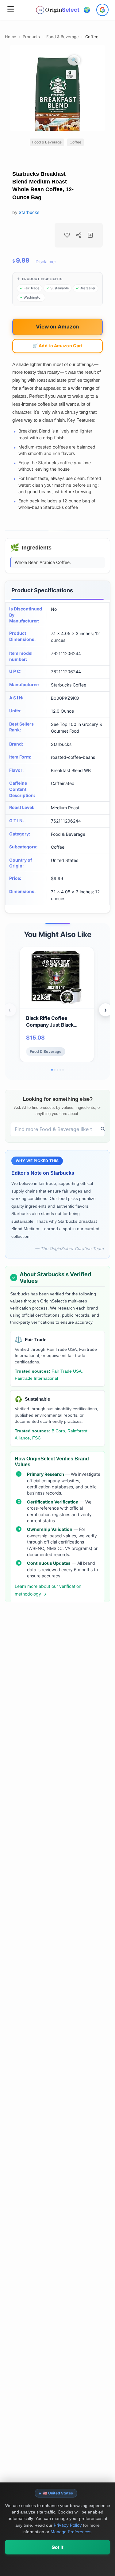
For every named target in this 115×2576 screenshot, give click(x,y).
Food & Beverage (63, 37)
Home (11, 37)
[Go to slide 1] (52, 1070)
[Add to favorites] (67, 235)
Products (31, 37)
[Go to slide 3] (57, 1070)
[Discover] (103, 1129)
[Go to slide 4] (60, 1070)
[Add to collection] (90, 235)
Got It (57, 2547)
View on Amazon (57, 327)
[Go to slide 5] (63, 1070)
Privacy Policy (68, 2525)
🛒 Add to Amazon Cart (58, 346)
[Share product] (79, 235)
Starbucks (29, 212)
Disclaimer (46, 262)
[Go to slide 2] (55, 1070)
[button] (87, 10)
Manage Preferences (71, 2532)
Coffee (92, 37)
